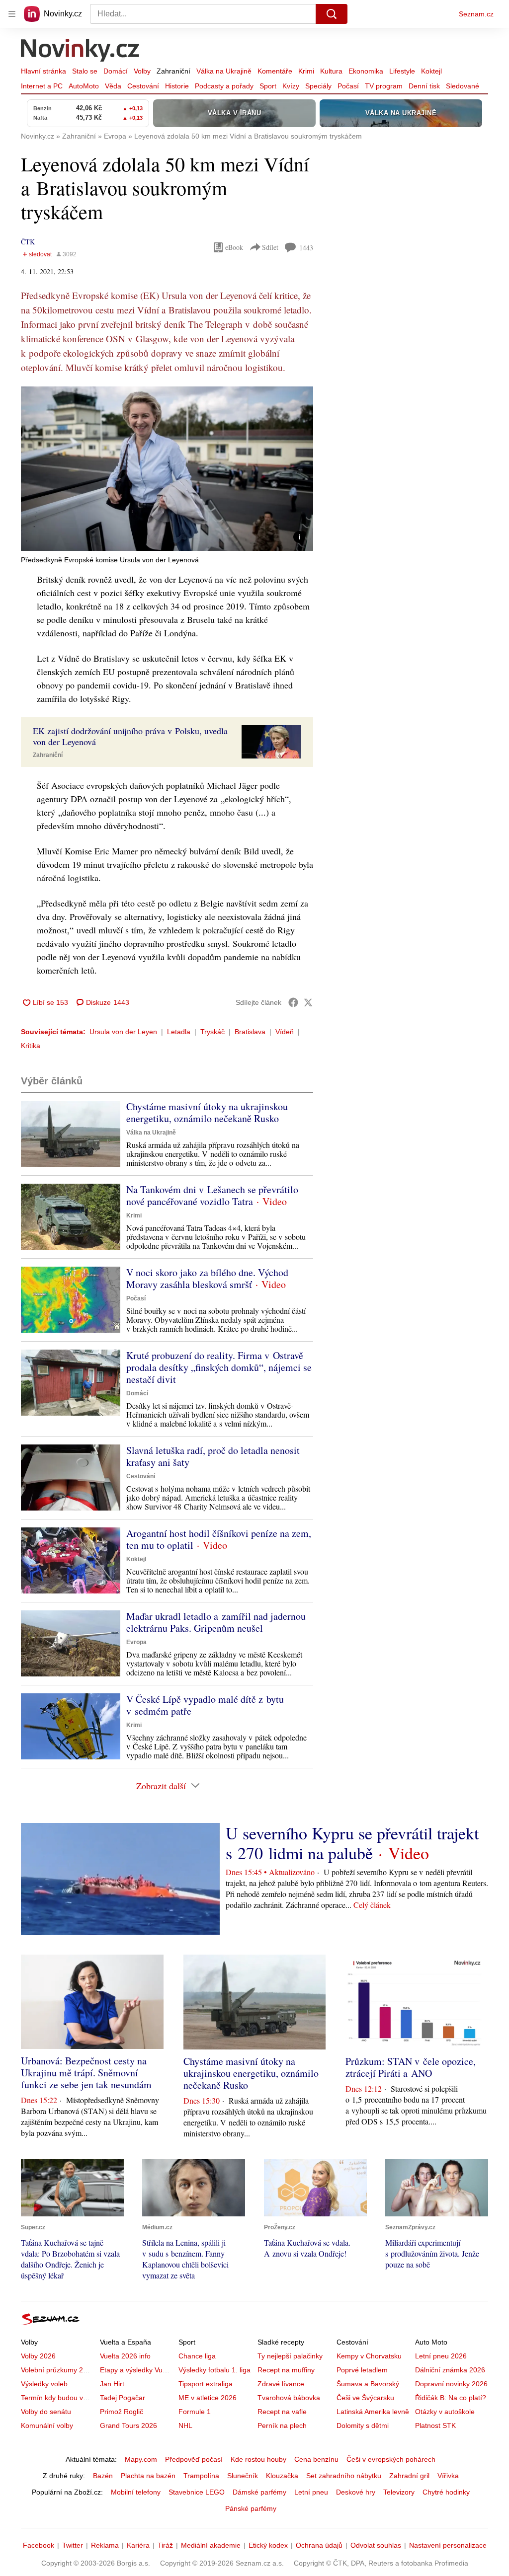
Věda (113, 86)
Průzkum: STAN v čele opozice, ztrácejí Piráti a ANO (411, 2067)
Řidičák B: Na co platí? (451, 2398)
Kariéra (138, 2545)
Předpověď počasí (194, 2459)
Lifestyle (402, 71)
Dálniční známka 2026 (450, 2370)
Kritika (31, 1046)
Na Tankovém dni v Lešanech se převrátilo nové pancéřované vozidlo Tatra (212, 1195)
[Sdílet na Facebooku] (293, 1002)
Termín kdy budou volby (58, 2398)
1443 (306, 248)
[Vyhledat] (332, 14)
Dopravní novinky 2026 (451, 2384)
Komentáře (275, 71)
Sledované (463, 86)
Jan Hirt (112, 2384)
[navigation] (12, 14)
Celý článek (372, 1905)
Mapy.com (141, 2459)
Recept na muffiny (286, 2370)
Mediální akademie (211, 2545)
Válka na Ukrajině (224, 71)
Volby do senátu (46, 2412)
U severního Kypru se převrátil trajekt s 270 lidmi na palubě (352, 1843)
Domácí (116, 71)
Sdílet (270, 247)
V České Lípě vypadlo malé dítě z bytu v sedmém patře (205, 1705)
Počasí (348, 86)
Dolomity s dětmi (363, 2425)
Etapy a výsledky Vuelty (137, 2370)
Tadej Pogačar (123, 2398)
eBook (234, 247)
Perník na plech (282, 2425)
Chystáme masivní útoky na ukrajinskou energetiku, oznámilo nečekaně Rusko (207, 1112)
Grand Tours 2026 (128, 2425)
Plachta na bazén (148, 2476)
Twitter (73, 2545)
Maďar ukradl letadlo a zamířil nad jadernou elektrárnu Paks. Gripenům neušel (216, 1622)
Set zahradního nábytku (344, 2476)
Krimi (306, 71)
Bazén (103, 2476)
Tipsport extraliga (206, 2384)
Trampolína (201, 2476)
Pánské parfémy (251, 2508)
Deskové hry (356, 2492)
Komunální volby (47, 2425)
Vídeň (285, 1032)
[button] (167, 469)
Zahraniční (173, 71)
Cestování (143, 86)
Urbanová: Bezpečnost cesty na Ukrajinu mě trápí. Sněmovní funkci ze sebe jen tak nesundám (86, 2073)
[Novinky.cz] (81, 51)
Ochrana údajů (319, 2545)
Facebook (39, 2545)
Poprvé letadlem (362, 2370)
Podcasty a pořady (224, 86)
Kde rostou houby (258, 2459)
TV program (384, 86)
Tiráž (165, 2545)
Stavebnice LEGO (197, 2492)
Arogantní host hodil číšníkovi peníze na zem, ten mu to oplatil (219, 1539)
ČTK (28, 242)
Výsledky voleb (44, 2384)
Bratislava (250, 1032)
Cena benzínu (316, 2459)
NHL (185, 2425)
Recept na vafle (282, 2412)
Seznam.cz (476, 14)
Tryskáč (212, 1032)
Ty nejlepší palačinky (290, 2356)
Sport (268, 86)
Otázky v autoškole (445, 2412)
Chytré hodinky (446, 2492)
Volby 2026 (38, 2356)
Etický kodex (268, 2545)
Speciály (318, 86)
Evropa (136, 1642)
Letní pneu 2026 (441, 2356)
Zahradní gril (409, 2476)
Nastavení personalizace (448, 2545)
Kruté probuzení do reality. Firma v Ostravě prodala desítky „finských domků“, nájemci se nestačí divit (219, 1367)
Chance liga (197, 2356)
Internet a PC (42, 86)
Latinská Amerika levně (373, 2412)
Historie (177, 86)
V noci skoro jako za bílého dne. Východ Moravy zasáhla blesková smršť (207, 1278)
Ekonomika (366, 71)
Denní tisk (424, 86)
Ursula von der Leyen (123, 1032)
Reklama (105, 2545)
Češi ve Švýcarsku (365, 2398)
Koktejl (431, 71)
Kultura (331, 71)
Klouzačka (282, 2476)
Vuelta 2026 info (125, 2356)
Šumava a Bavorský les (373, 2384)
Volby (142, 71)
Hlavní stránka (43, 71)
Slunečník (243, 2476)
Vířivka (448, 2476)
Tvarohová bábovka (289, 2398)
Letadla (179, 1032)
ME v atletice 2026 (208, 2398)
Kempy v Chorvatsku (369, 2356)
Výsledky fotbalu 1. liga (214, 2370)
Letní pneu (311, 2492)
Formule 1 (195, 2412)
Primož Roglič (122, 2412)
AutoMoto (84, 86)
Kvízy (291, 86)
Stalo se (85, 71)
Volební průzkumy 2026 (58, 2370)
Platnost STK (435, 2425)
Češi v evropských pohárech (391, 2459)
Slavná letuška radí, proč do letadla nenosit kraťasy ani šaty (213, 1456)
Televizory (399, 2492)
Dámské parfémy (259, 2492)
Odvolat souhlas (376, 2545)
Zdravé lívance (281, 2384)
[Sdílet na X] (308, 1002)
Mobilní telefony (136, 2492)
